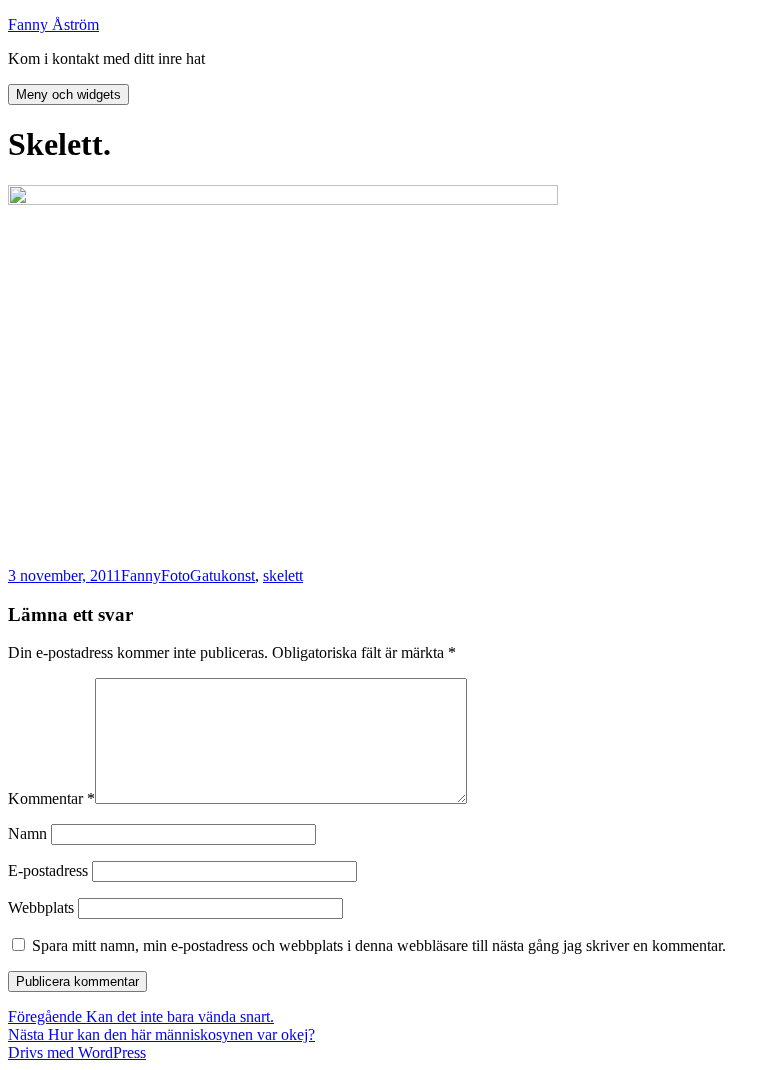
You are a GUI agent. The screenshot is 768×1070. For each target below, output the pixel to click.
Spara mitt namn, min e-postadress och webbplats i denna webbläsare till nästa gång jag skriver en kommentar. (379, 945)
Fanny (141, 575)
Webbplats (41, 907)
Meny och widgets (68, 94)
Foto (175, 575)
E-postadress (48, 870)
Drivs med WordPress (77, 1052)
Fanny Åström (53, 24)
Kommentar (51, 798)
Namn (27, 833)
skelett (283, 575)
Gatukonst (222, 575)
